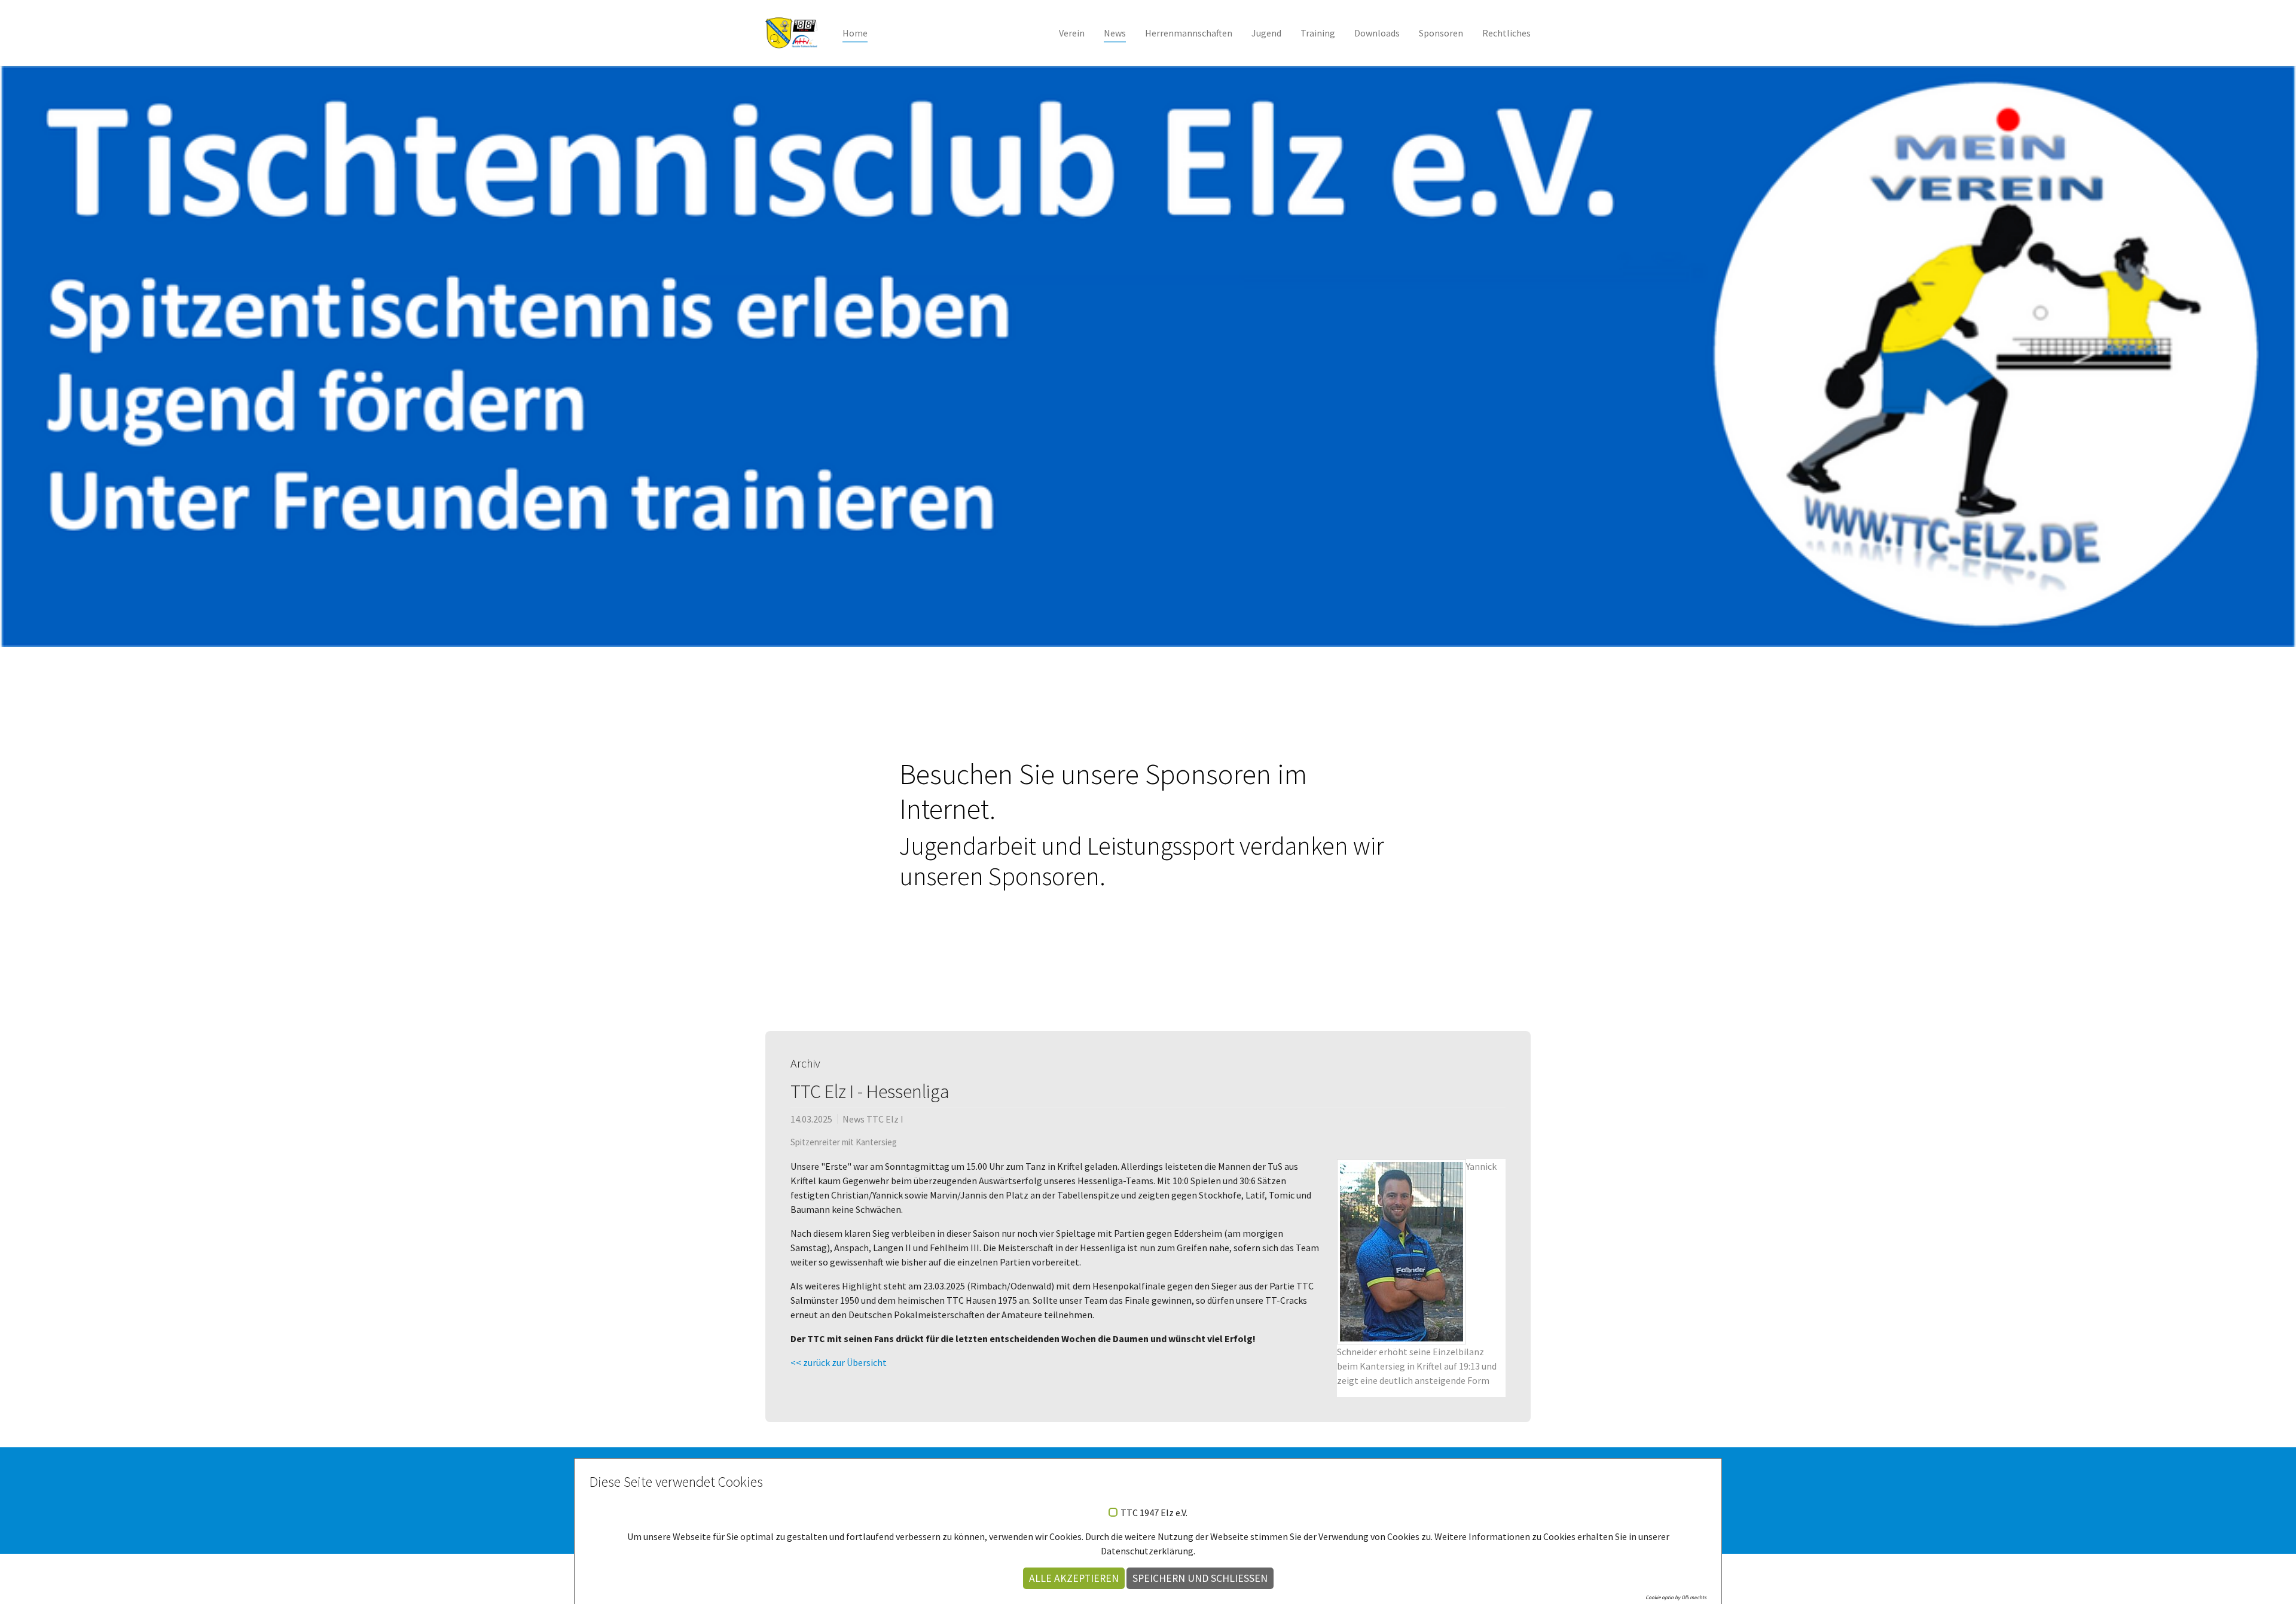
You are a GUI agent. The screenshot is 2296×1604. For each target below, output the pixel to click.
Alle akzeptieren (1074, 1578)
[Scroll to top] (2270, 1578)
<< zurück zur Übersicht (839, 1362)
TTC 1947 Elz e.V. (1154, 1513)
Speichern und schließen (1200, 1578)
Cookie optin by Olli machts (1676, 1597)
